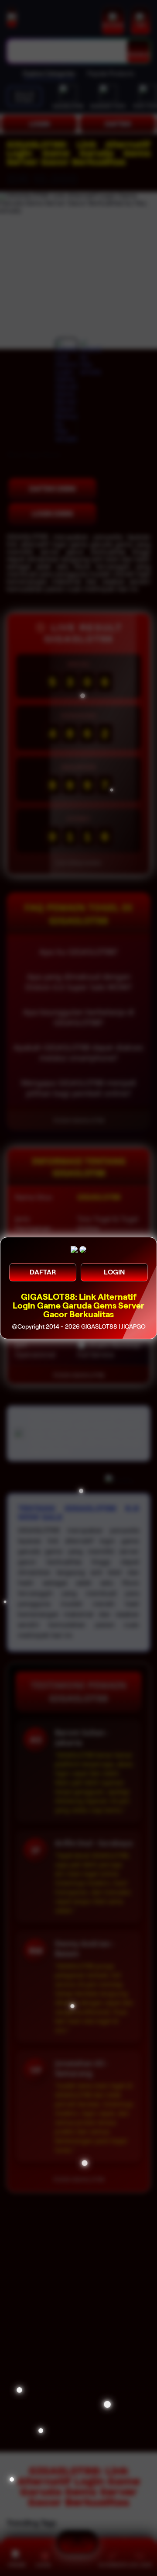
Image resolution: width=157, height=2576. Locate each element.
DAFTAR (43, 1272)
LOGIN (114, 1272)
